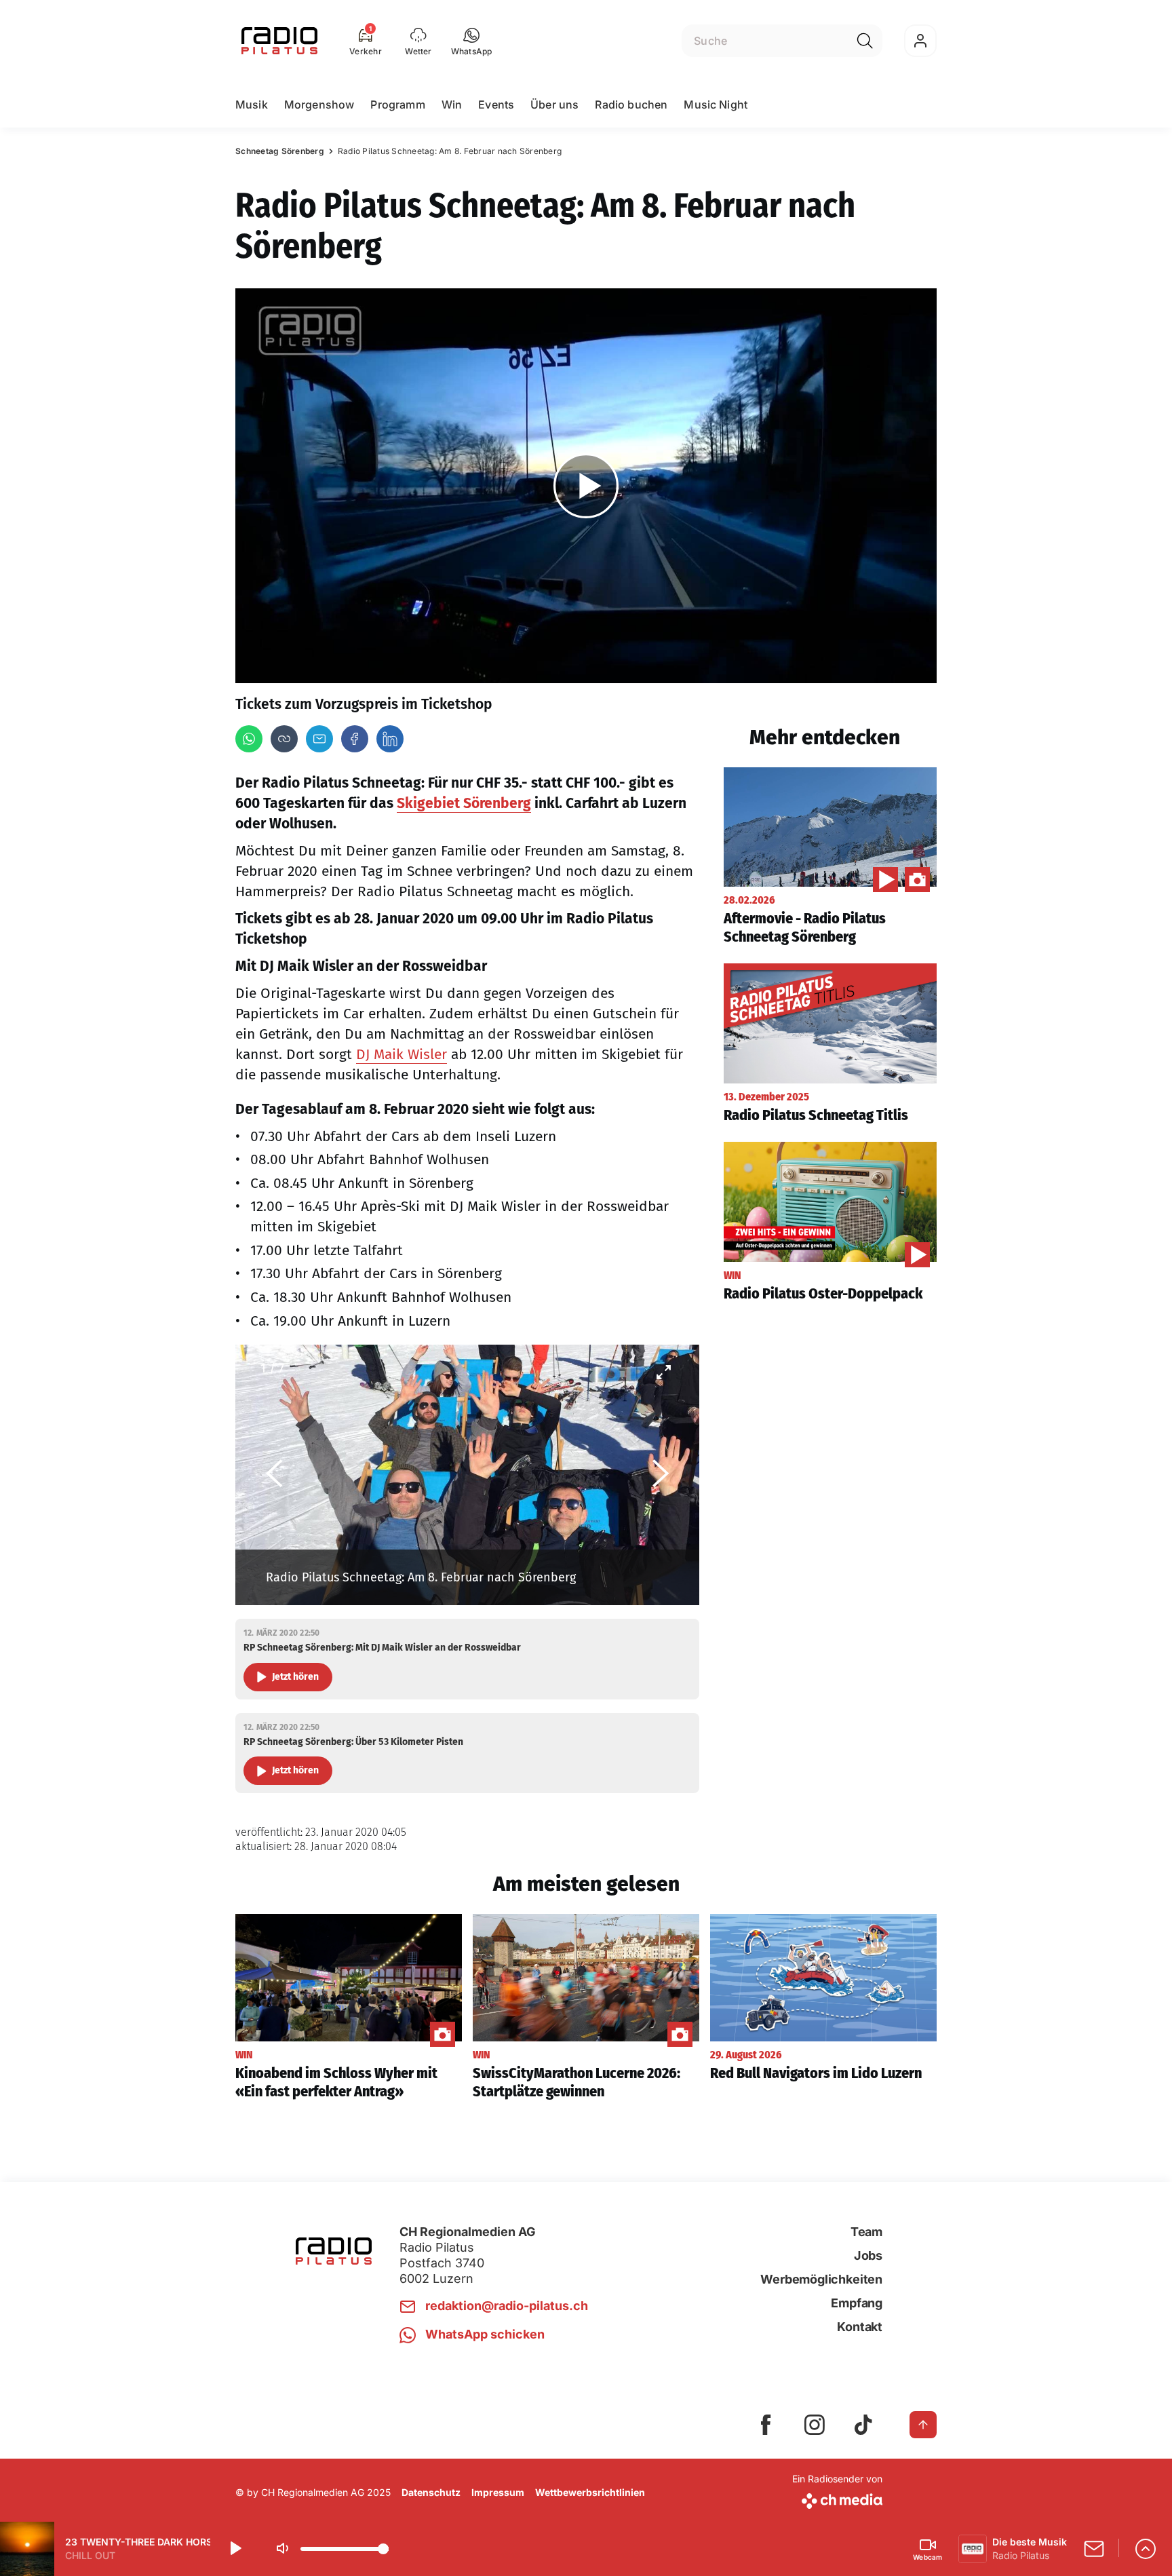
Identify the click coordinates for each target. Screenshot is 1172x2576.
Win (452, 104)
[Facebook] (355, 739)
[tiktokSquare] (863, 2425)
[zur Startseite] (279, 41)
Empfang (857, 2303)
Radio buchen (631, 104)
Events (496, 104)
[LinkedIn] (390, 739)
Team (866, 2232)
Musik (252, 104)
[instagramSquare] (815, 2425)
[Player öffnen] (1146, 2549)
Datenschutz (431, 2492)
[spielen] (235, 2549)
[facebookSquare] (766, 2425)
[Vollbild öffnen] (663, 1372)
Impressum (498, 2492)
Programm (397, 104)
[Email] (319, 739)
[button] (472, 41)
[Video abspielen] (586, 486)
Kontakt (860, 2327)
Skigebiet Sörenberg (464, 803)
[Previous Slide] (274, 1475)
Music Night (716, 104)
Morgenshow (319, 104)
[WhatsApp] (249, 739)
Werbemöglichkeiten (821, 2279)
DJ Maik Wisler (402, 1054)
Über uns (554, 104)
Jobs (868, 2255)
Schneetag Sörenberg (280, 151)
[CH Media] (837, 2498)
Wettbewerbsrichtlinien (590, 2492)
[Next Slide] (661, 1475)
